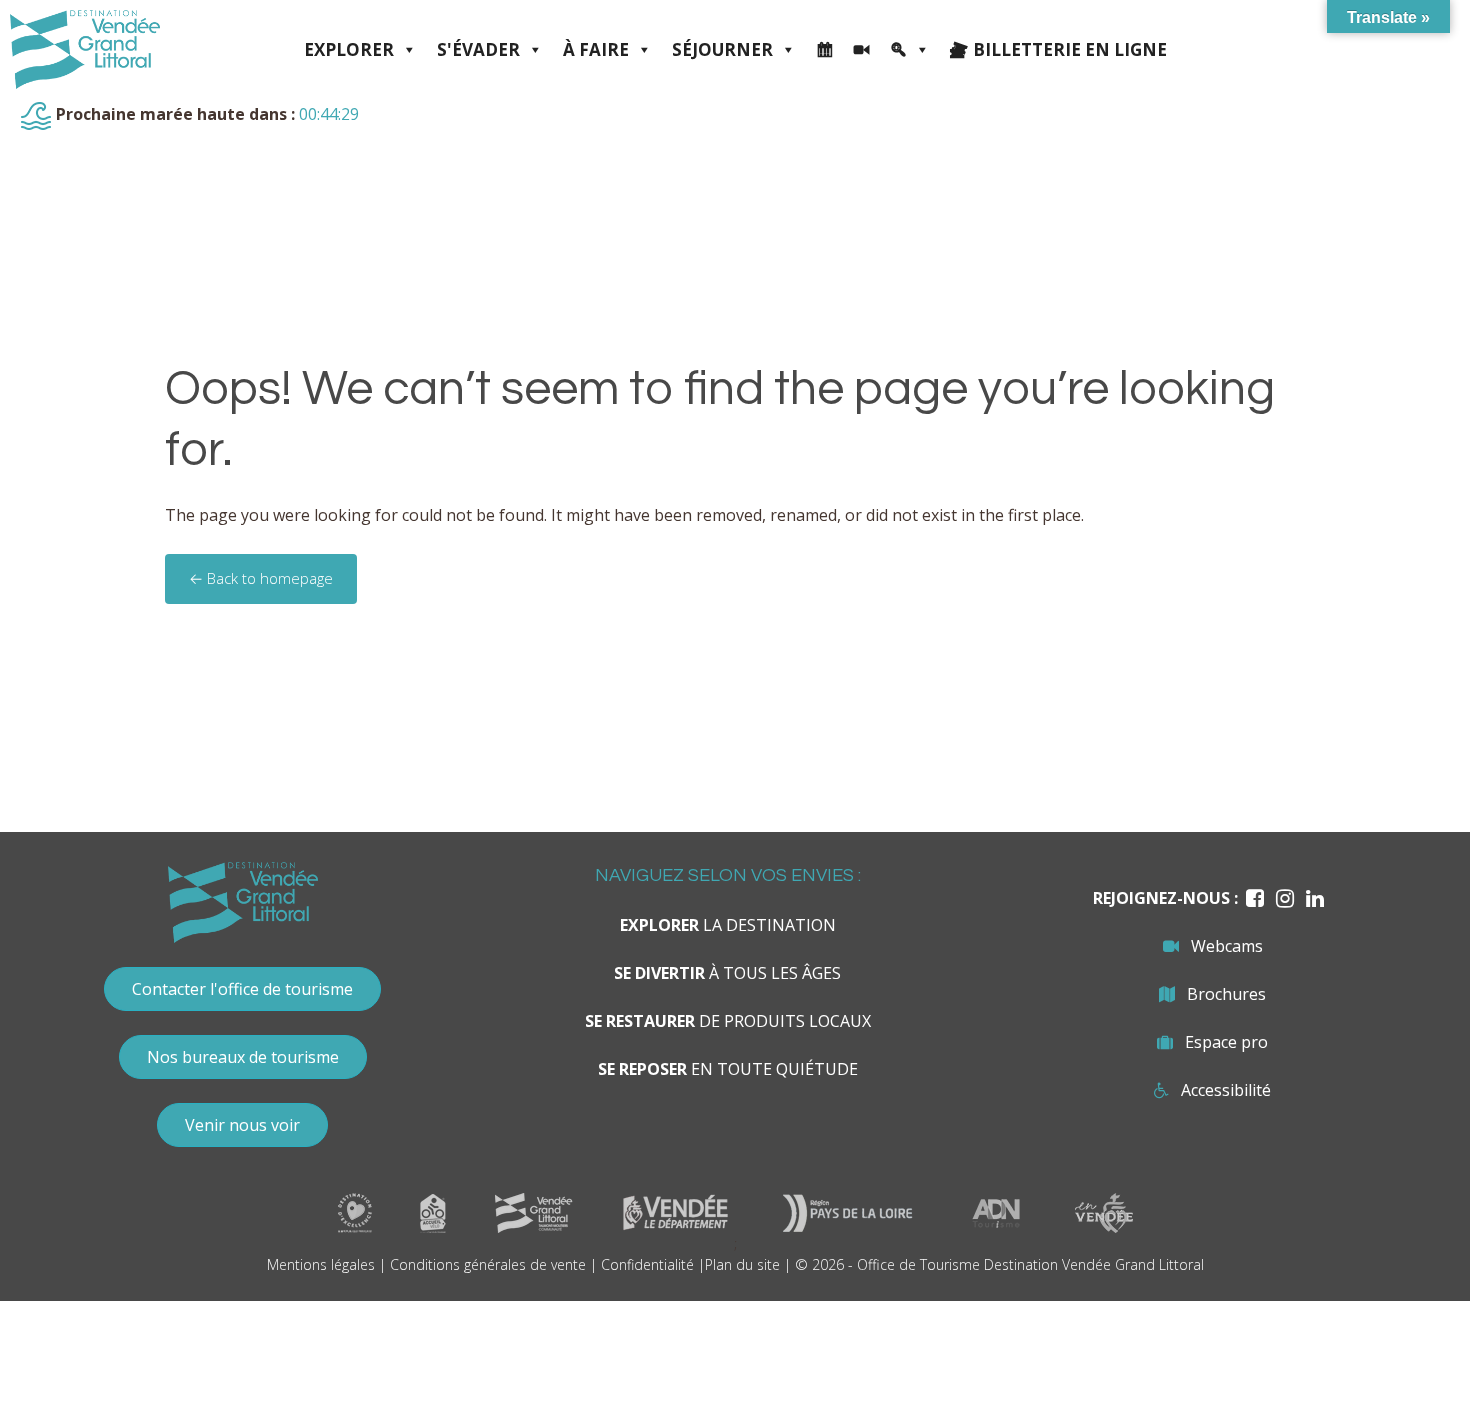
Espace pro (1226, 1042)
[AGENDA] (824, 50)
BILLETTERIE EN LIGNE (1070, 49)
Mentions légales (321, 1264)
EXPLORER (349, 49)
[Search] (910, 50)
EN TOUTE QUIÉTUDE (728, 1069)
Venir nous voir (242, 1125)
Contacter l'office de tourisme (242, 989)
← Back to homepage (261, 578)
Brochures (1226, 994)
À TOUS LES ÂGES (727, 973)
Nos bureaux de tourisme (243, 1057)
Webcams (1227, 946)
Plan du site (742, 1264)
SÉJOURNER (722, 49)
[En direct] (861, 50)
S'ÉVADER (478, 49)
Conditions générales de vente (488, 1264)
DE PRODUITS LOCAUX (728, 1021)
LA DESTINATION (728, 925)
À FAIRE (596, 49)
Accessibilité (1226, 1090)
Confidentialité (647, 1264)
